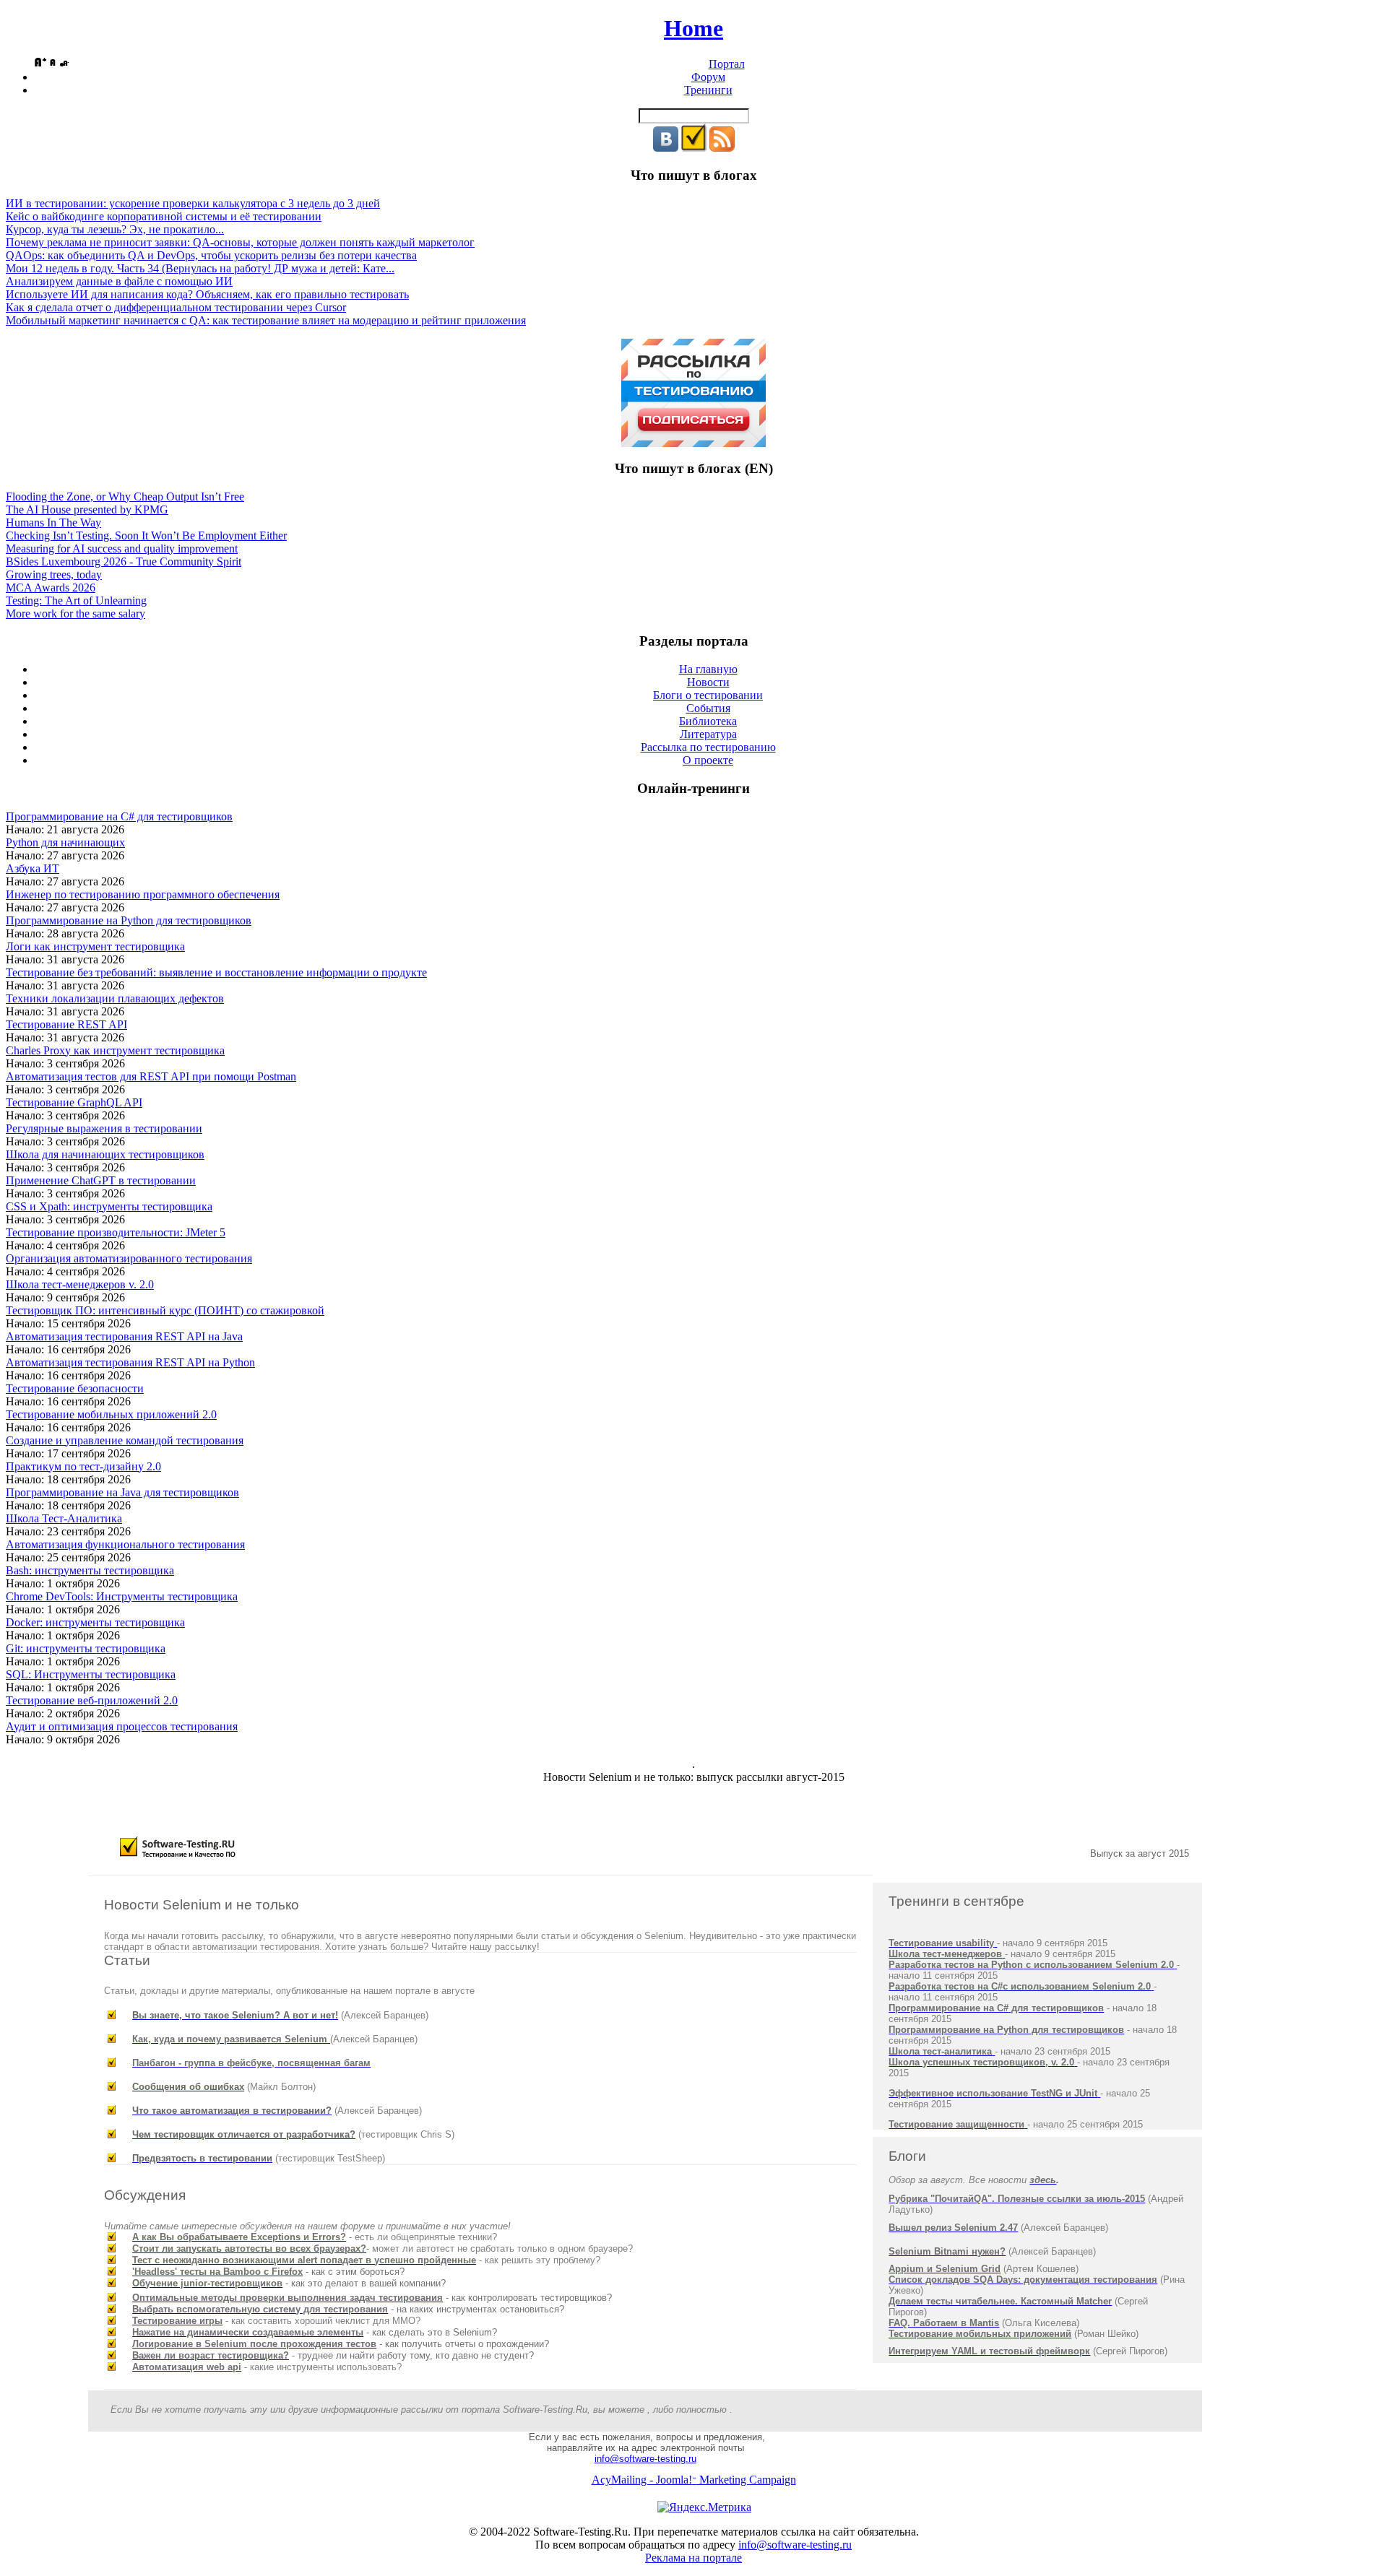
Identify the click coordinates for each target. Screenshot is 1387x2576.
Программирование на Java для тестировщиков (122, 1492)
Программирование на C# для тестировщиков (119, 816)
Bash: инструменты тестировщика (90, 1570)
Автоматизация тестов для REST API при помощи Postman (151, 1076)
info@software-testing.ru (645, 2459)
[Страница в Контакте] (666, 148)
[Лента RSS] (722, 148)
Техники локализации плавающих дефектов (115, 998)
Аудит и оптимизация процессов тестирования (122, 1726)
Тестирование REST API (66, 1024)
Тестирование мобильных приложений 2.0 (111, 1414)
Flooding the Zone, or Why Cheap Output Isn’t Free (125, 496)
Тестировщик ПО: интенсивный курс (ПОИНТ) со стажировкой (165, 1310)
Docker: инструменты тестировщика (95, 1622)
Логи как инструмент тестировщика (95, 946)
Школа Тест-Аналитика (64, 1518)
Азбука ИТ (33, 868)
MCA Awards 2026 (51, 587)
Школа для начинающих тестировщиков (105, 1154)
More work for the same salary (75, 613)
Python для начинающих (65, 842)
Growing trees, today (54, 574)
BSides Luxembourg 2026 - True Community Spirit (124, 561)
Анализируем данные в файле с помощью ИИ (119, 281)
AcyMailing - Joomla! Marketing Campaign (694, 2480)
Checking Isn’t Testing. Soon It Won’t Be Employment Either (146, 535)
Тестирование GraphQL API (74, 1102)
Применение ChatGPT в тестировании (101, 1180)
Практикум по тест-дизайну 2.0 (83, 1466)
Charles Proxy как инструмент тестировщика (115, 1050)
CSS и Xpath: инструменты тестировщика (109, 1206)
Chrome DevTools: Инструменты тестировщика (122, 1596)
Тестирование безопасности (75, 1388)
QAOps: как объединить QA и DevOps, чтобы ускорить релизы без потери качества (211, 255)
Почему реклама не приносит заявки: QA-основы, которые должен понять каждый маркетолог (240, 242)
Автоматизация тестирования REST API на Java (124, 1336)
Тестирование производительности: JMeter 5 (116, 1232)
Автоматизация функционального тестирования (125, 1544)
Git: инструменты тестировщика (86, 1648)
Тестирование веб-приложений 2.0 (92, 1700)
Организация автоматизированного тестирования (129, 1258)
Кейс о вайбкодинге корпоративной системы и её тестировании (164, 216)
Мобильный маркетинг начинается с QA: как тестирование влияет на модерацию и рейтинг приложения (266, 320)
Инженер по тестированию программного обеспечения (143, 894)
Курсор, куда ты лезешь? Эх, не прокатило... (115, 229)
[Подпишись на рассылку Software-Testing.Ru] (694, 148)
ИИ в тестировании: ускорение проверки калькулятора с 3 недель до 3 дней (193, 203)
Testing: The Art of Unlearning (76, 600)
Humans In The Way (53, 522)
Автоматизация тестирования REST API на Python (130, 1362)
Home (693, 28)
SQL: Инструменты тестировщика (91, 1674)
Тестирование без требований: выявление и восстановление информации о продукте (216, 972)
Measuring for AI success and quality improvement (122, 548)
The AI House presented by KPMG (87, 509)
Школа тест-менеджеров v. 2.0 (80, 1284)
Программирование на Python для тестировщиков (129, 920)
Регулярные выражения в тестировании (104, 1128)
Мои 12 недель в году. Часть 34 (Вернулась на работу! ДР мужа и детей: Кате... (200, 268)
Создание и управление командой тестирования (125, 1440)
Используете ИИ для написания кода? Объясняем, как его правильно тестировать (207, 294)
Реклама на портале (693, 2558)
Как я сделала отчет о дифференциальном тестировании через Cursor (176, 307)
